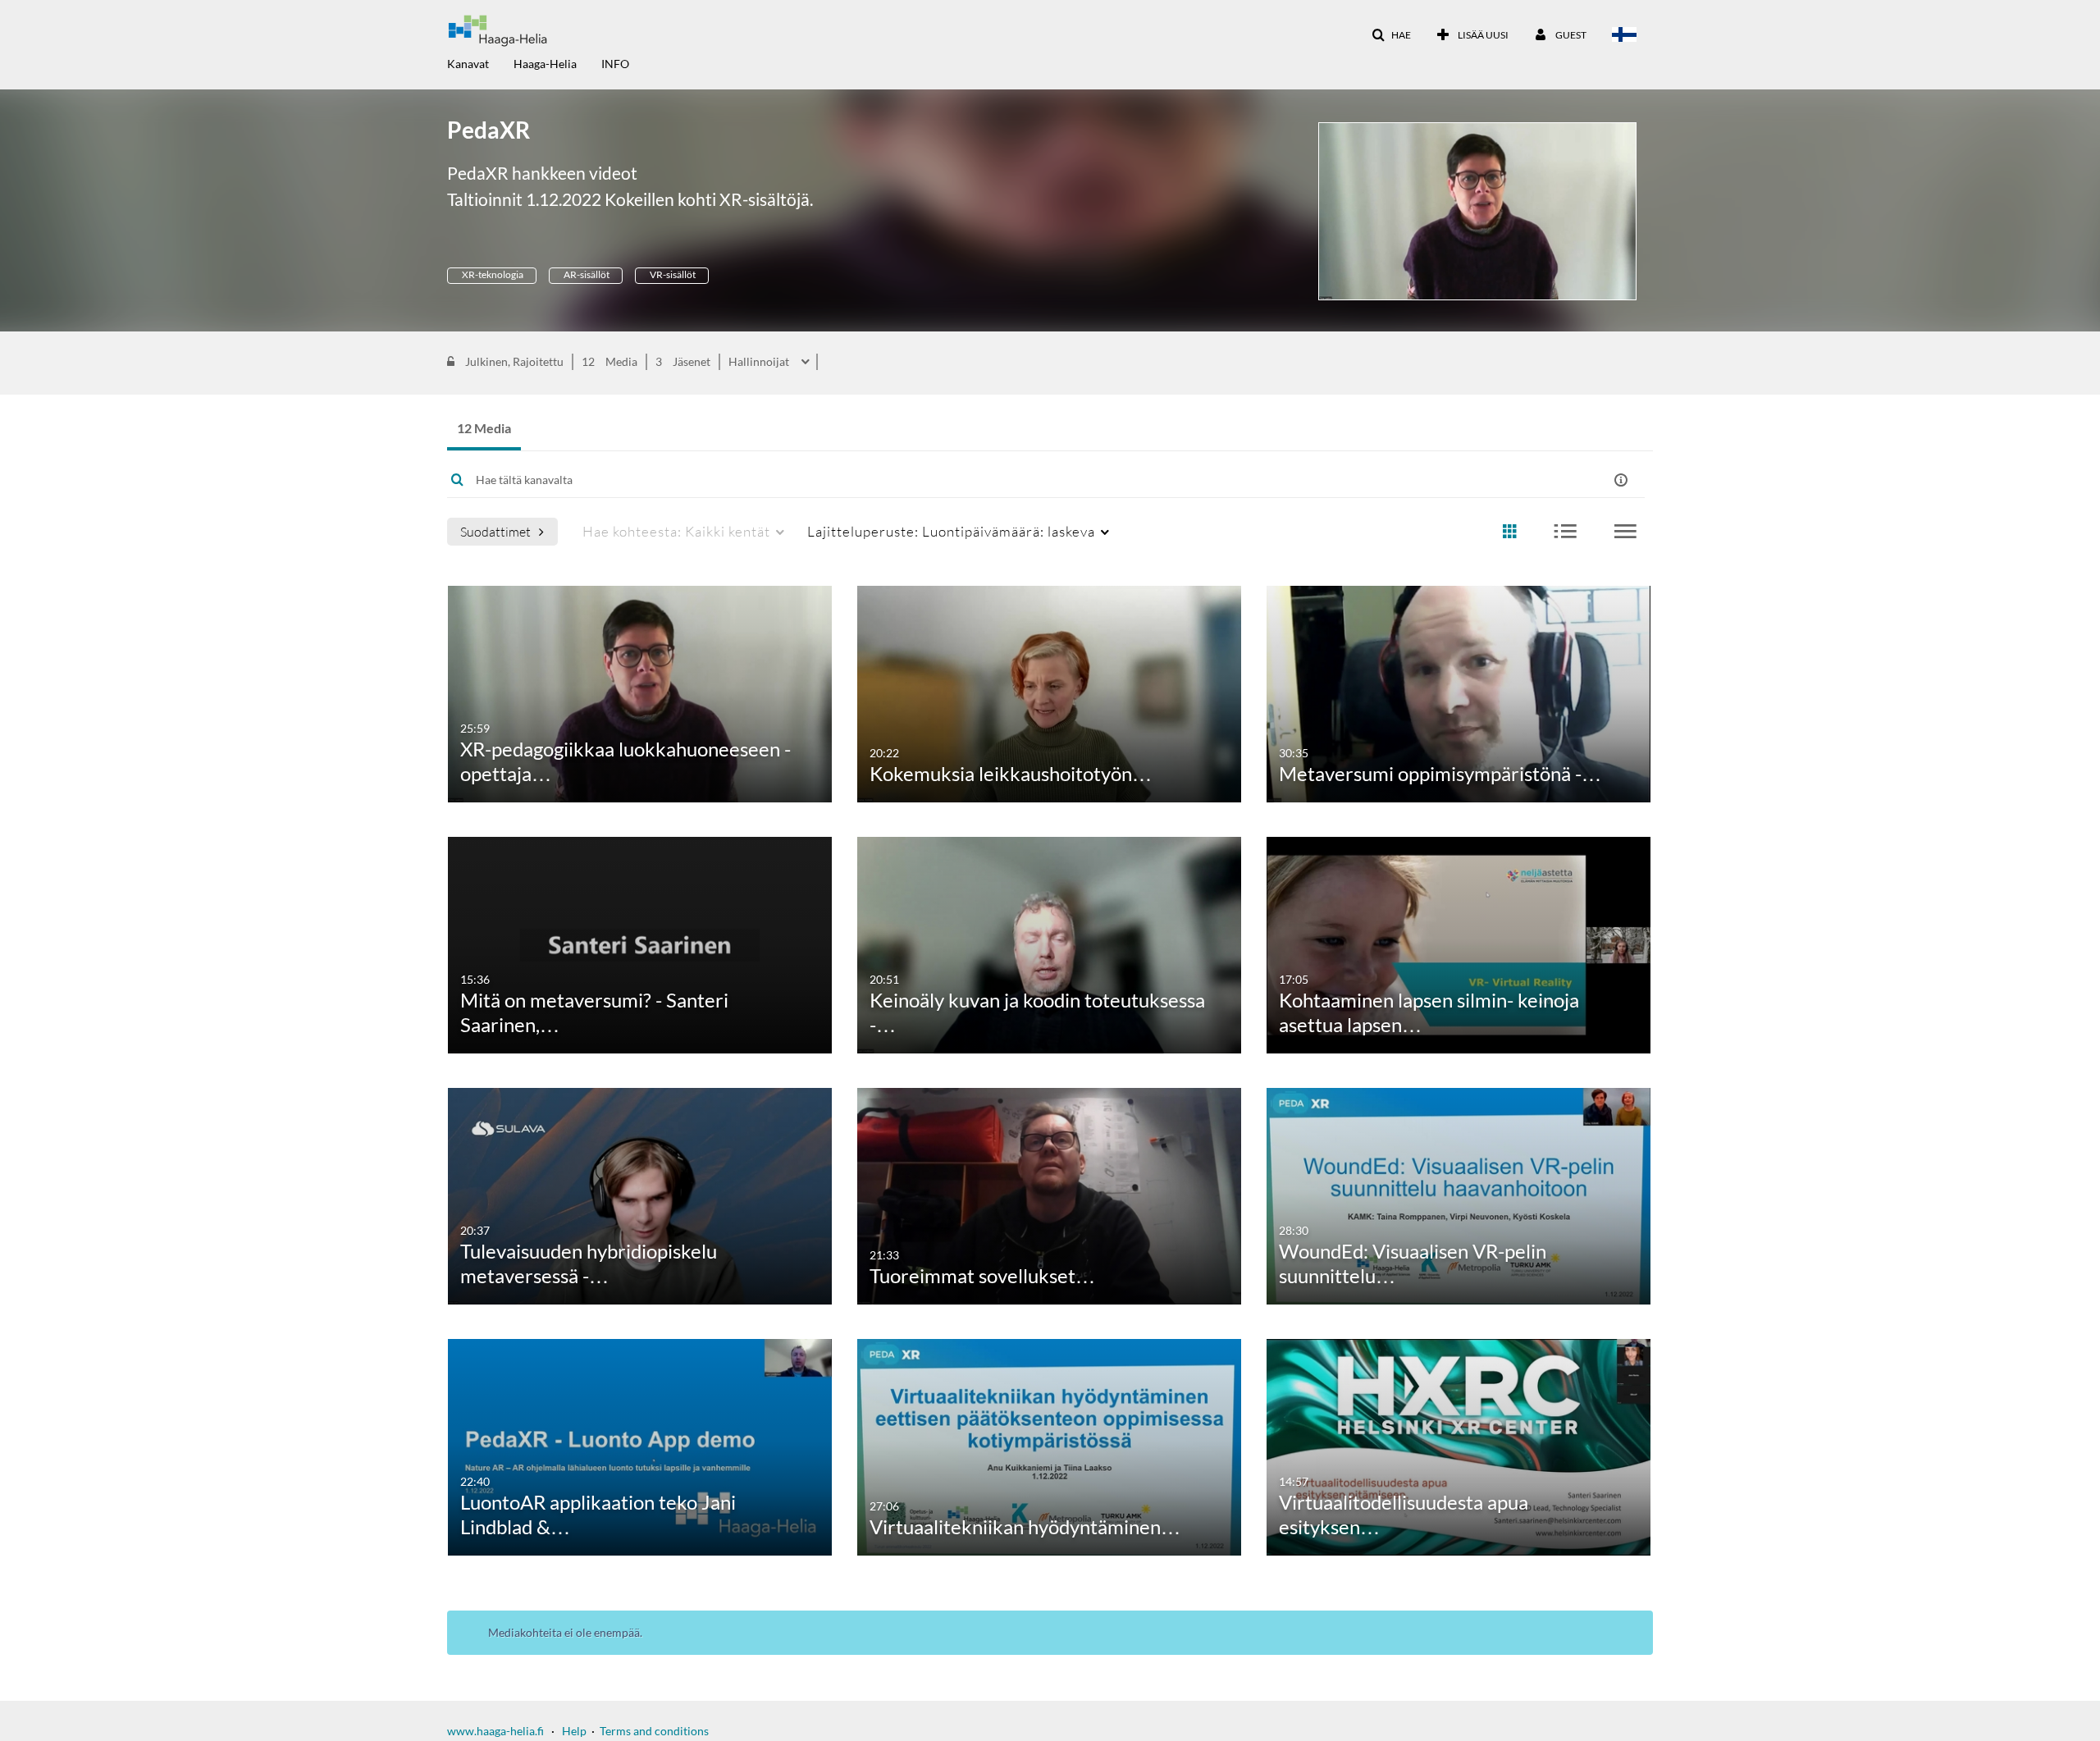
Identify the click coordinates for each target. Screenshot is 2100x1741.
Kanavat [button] (468, 64)
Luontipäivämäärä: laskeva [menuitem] (951, 531)
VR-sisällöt (672, 274)
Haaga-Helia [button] (545, 64)
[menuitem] (480, 62)
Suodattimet (495, 531)
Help (574, 1731)
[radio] (1509, 532)
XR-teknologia (492, 274)
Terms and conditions (654, 1731)
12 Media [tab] (484, 428)
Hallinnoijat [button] (760, 362)
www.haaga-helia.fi (495, 1731)
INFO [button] (615, 64)
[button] (1391, 35)
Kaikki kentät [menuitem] (676, 531)
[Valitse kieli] (1627, 36)
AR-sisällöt (586, 274)
